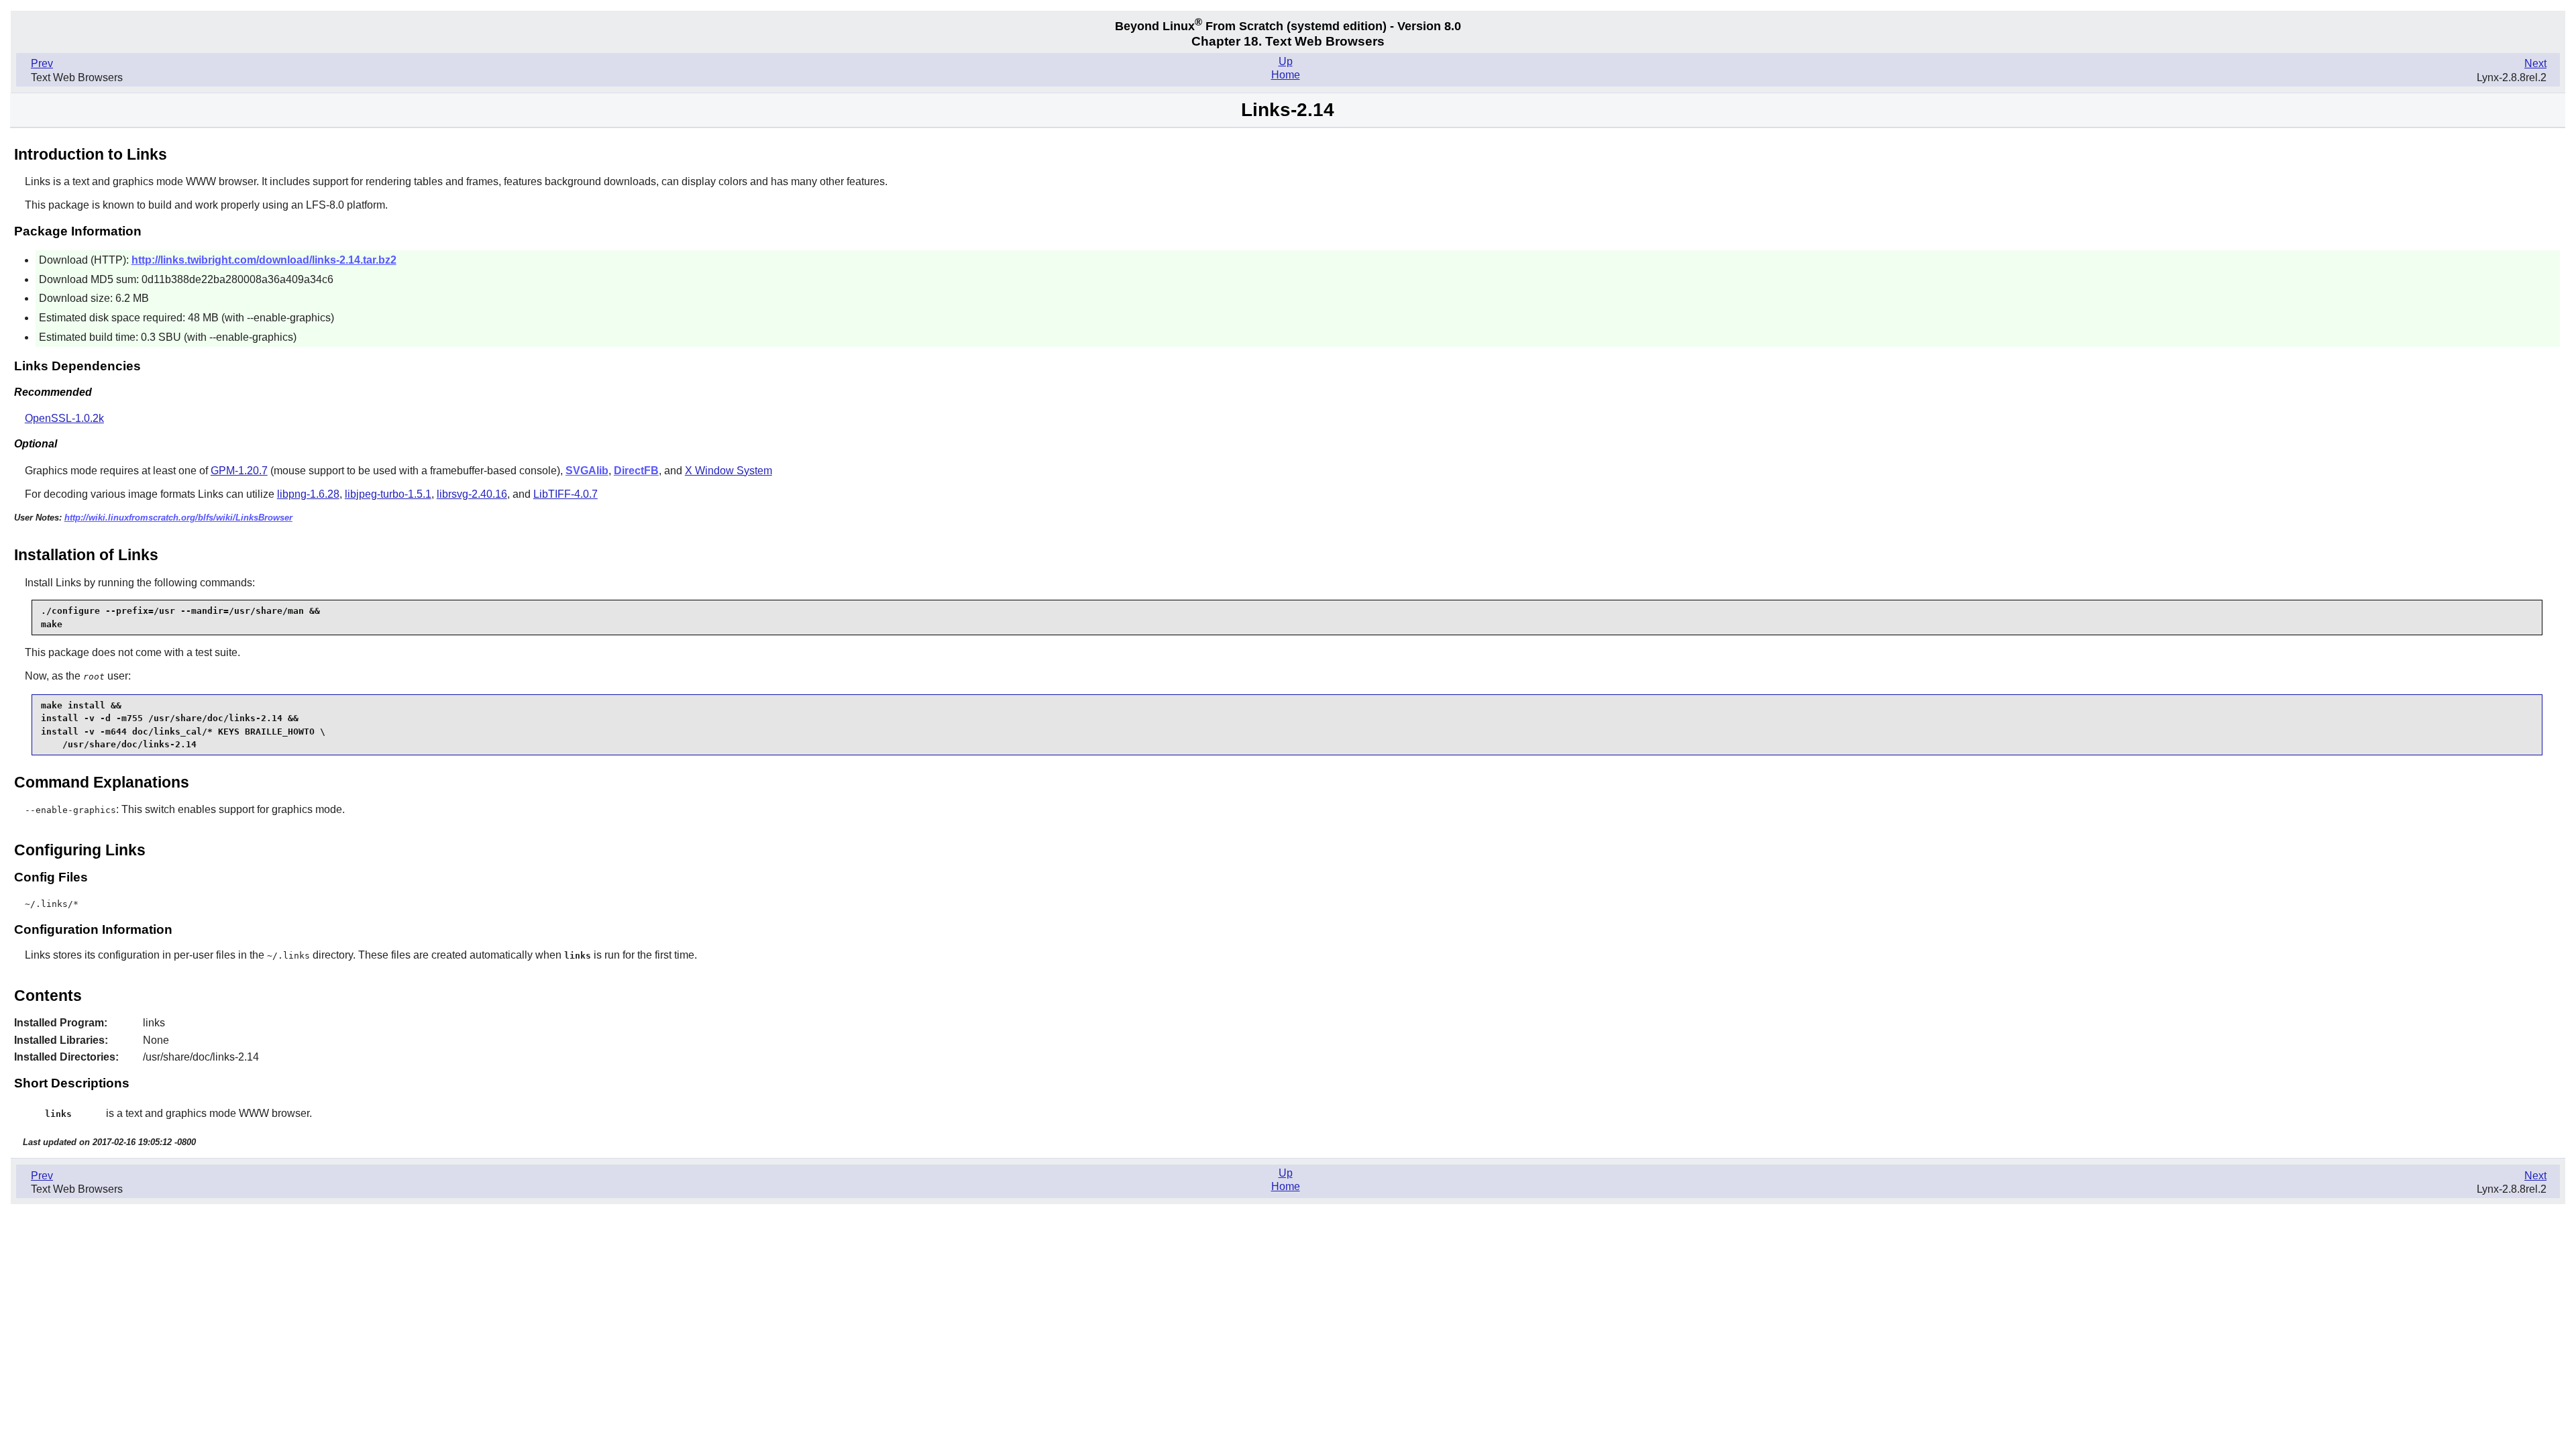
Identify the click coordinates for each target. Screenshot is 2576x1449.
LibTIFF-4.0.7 (566, 494)
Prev (42, 63)
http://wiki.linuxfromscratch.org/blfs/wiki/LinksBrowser (178, 518)
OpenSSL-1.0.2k (64, 418)
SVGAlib (587, 471)
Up (1286, 61)
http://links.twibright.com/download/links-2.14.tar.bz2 (264, 260)
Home (1286, 75)
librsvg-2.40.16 (472, 494)
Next (2535, 63)
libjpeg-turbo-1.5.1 (388, 494)
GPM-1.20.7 (239, 471)
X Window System (729, 471)
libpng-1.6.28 (308, 494)
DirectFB (636, 471)
